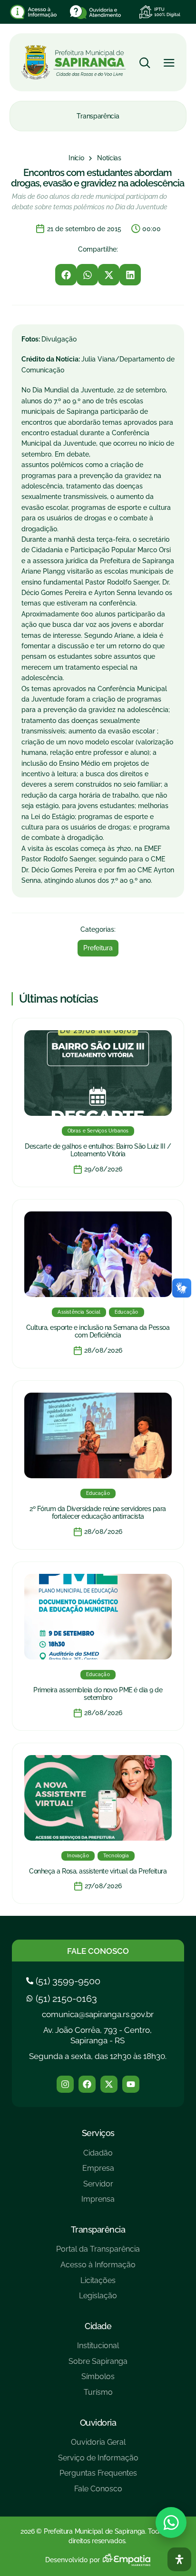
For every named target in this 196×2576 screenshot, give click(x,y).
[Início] (76, 158)
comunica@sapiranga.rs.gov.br (98, 2014)
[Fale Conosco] (98, 2493)
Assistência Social (79, 1312)
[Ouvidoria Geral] (98, 2446)
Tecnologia (116, 1856)
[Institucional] (98, 2349)
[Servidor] (98, 2188)
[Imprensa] (98, 2203)
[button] (66, 275)
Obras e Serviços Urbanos (98, 1131)
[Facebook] (87, 2084)
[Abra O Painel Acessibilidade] (179, 2559)
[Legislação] (98, 2299)
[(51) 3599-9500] (64, 1981)
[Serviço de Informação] (98, 2462)
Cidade (98, 2326)
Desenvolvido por (73, 2560)
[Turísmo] (98, 2396)
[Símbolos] (98, 2380)
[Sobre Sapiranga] (98, 2365)
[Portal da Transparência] (98, 2253)
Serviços (98, 2133)
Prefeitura (98, 948)
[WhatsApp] (171, 2522)
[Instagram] (65, 2084)
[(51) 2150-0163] (63, 1999)
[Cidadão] (98, 2157)
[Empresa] (98, 2172)
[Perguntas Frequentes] (98, 2477)
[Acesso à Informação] (98, 2269)
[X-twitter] (109, 2084)
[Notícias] (109, 158)
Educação (127, 1312)
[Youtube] (131, 2084)
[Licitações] (98, 2284)
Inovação (78, 1856)
